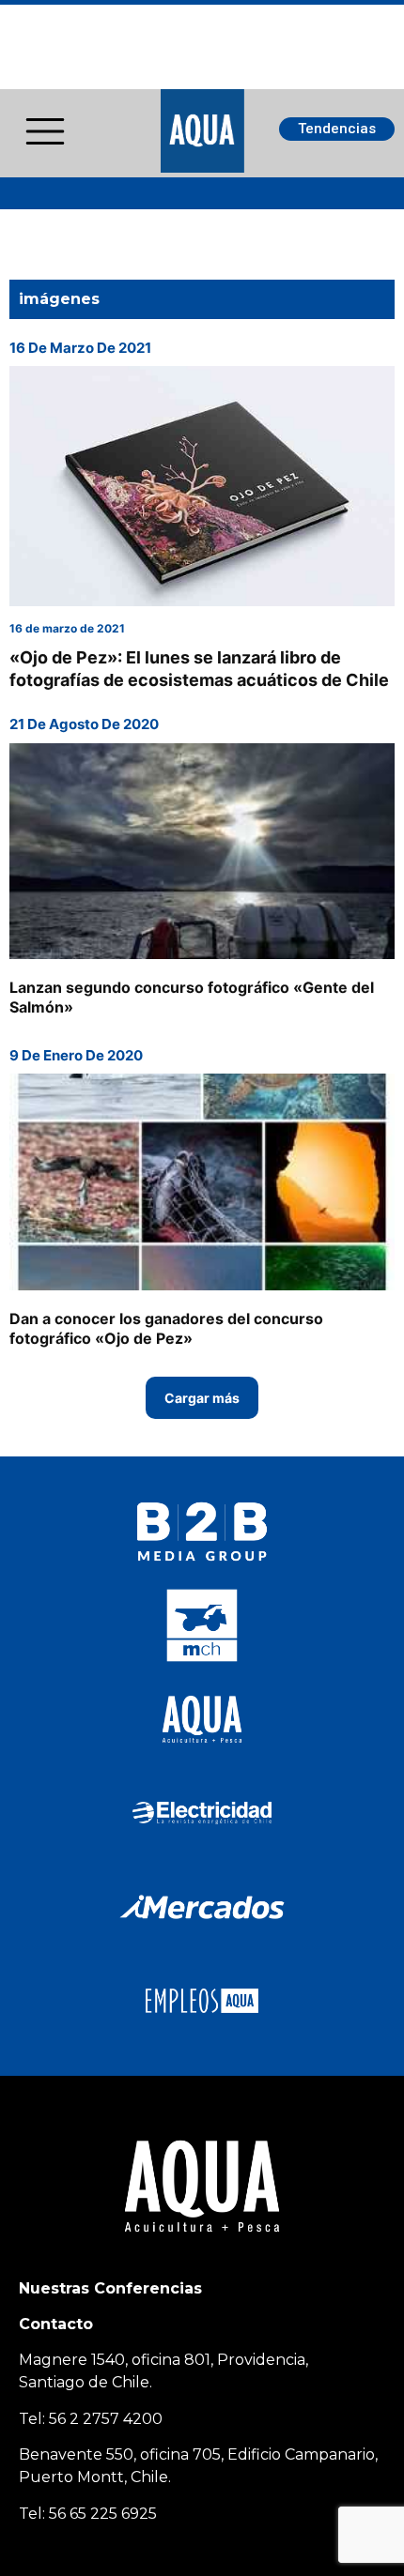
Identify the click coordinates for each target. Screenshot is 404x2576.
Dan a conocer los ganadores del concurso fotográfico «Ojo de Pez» (166, 1328)
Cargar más (202, 1398)
